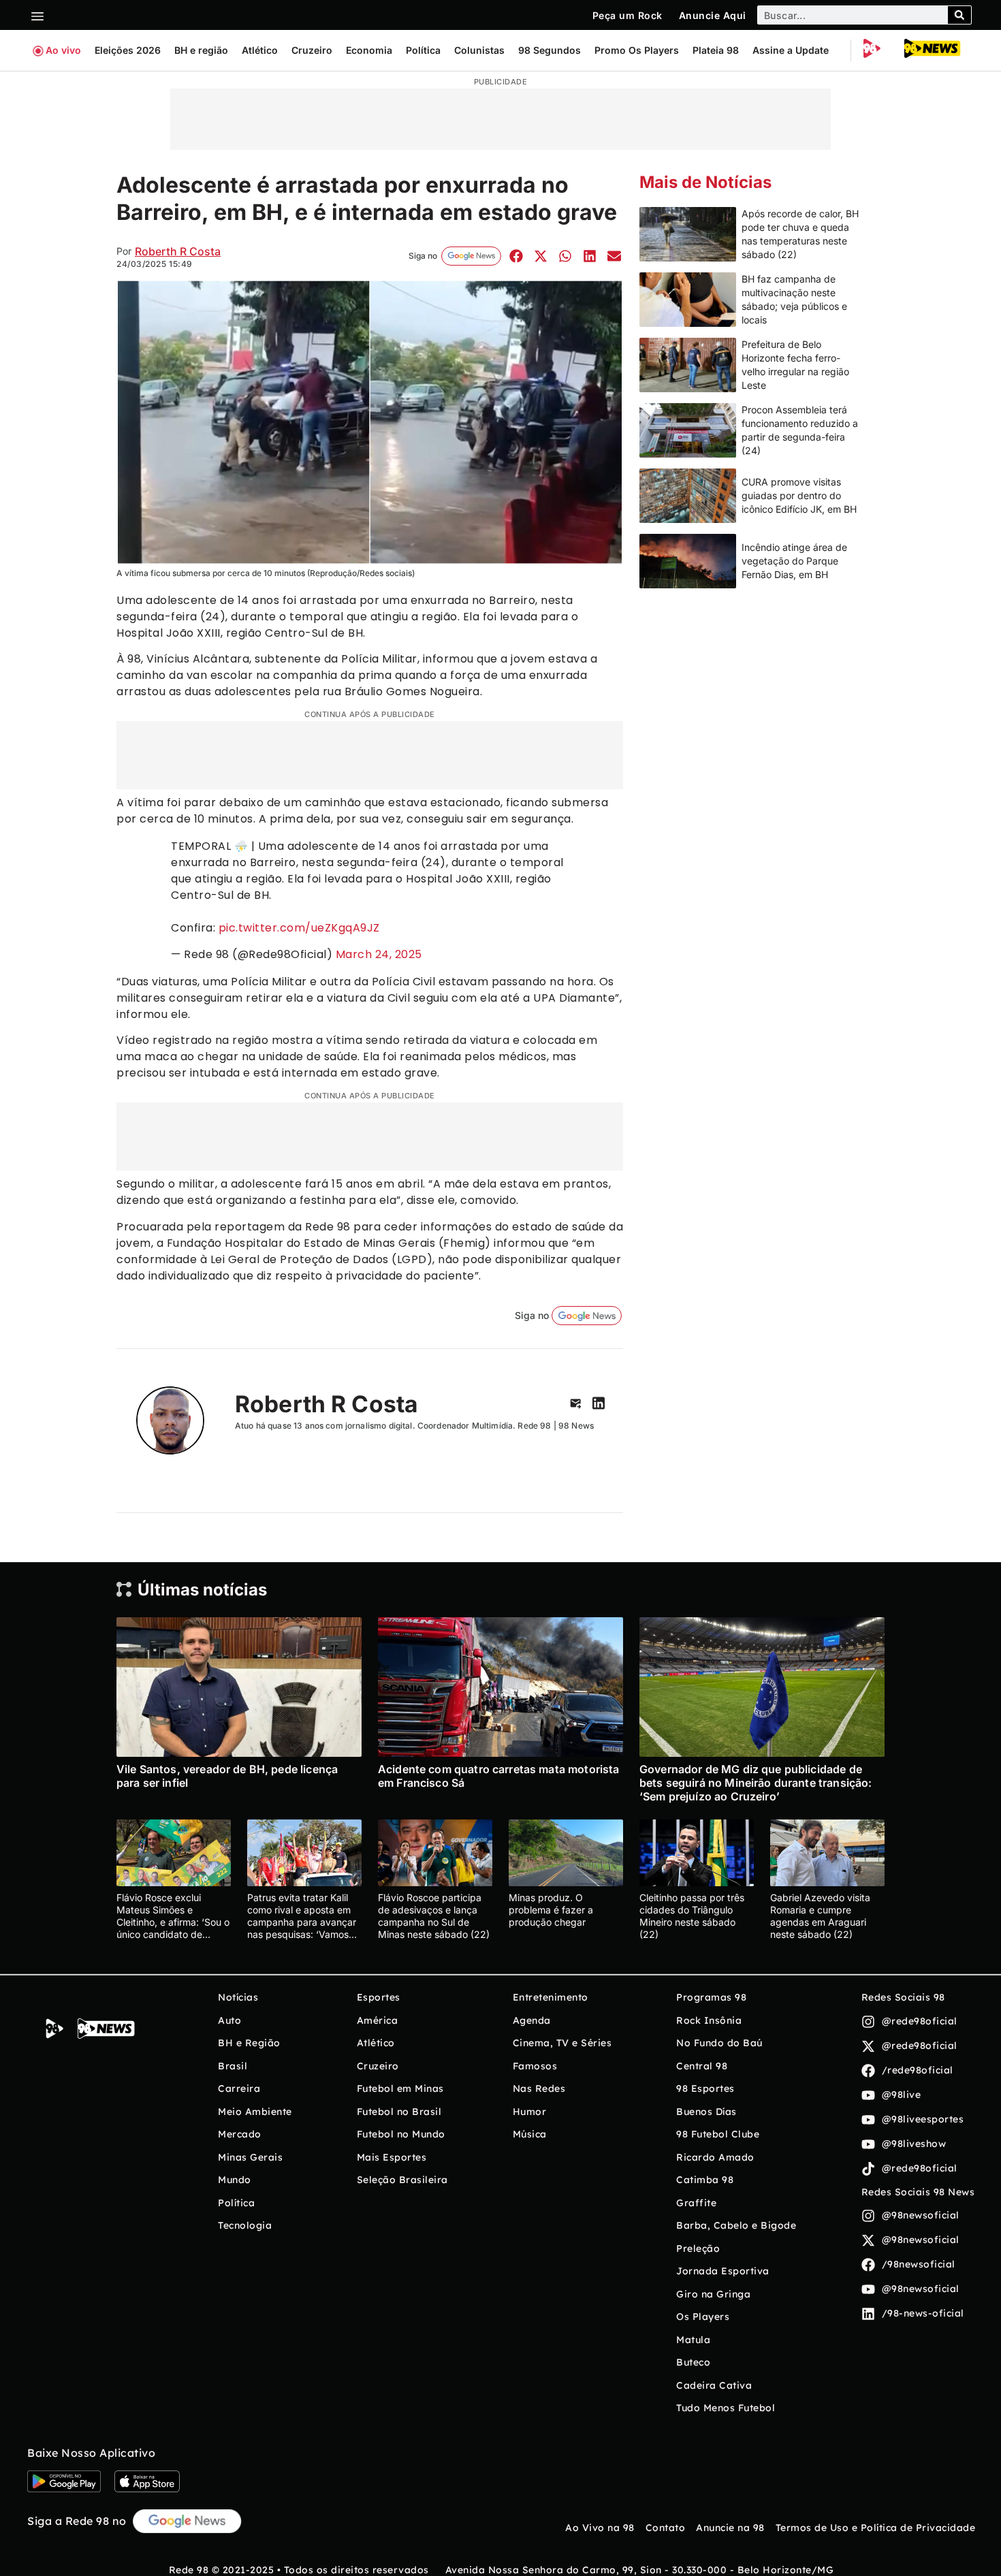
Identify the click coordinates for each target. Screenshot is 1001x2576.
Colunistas (479, 50)
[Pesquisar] (959, 15)
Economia (369, 50)
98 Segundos (550, 50)
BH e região (201, 50)
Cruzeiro (312, 50)
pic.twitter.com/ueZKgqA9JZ (299, 928)
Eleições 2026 (128, 50)
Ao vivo (63, 50)
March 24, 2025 (379, 954)
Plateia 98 (716, 50)
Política (423, 50)
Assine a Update (791, 50)
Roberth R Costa (178, 251)
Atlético (260, 50)
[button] (516, 256)
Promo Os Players (637, 50)
